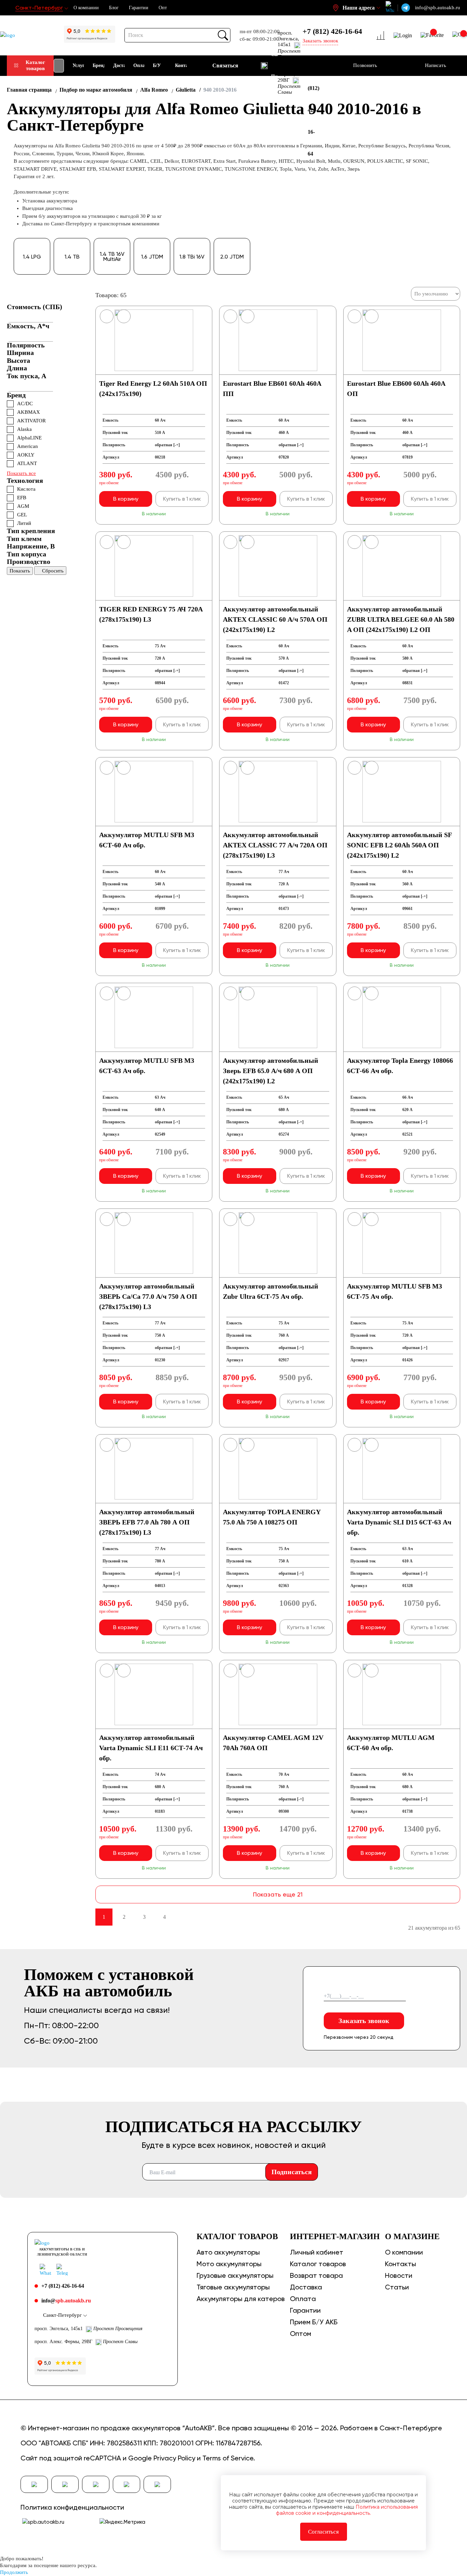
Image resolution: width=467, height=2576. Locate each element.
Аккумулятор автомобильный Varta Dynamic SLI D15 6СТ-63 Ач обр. (399, 1522)
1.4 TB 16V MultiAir (112, 256)
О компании (86, 8)
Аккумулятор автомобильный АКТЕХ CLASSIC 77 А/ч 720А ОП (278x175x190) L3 (275, 845)
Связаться (225, 65)
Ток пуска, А (26, 376)
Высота (18, 360)
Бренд (16, 395)
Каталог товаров (35, 65)
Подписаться (292, 2172)
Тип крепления (31, 531)
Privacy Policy (174, 2458)
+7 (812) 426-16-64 (332, 31)
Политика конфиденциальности (72, 2507)
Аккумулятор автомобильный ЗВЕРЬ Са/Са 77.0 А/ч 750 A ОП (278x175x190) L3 (148, 1296)
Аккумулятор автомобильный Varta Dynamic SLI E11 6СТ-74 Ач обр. (151, 1748)
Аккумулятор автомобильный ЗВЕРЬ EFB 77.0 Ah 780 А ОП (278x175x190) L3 (147, 1522)
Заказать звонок (364, 2021)
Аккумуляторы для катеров (241, 2299)
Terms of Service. (229, 2458)
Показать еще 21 (278, 1894)
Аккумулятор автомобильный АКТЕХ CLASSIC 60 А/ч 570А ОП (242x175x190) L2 (275, 619)
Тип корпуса (26, 554)
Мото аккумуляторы (229, 2264)
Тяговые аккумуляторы (233, 2287)
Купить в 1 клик (182, 499)
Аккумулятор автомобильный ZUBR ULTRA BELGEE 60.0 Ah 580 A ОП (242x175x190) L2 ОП (401, 619)
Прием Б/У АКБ (314, 2322)
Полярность (26, 345)
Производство (29, 562)
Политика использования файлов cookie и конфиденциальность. (347, 2510)
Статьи (397, 2287)
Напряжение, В (31, 546)
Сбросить (53, 571)
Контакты (401, 2264)
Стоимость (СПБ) (35, 307)
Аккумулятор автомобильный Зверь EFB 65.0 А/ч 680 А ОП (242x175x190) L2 (271, 1071)
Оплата (303, 2299)
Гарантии (139, 8)
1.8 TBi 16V (192, 257)
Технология (25, 480)
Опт (163, 8)
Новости (399, 2275)
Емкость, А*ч (28, 326)
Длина (17, 368)
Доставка (306, 2287)
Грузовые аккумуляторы (235, 2275)
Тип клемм (24, 539)
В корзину (126, 499)
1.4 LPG (32, 257)
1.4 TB (72, 257)
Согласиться (323, 2532)
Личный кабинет (317, 2252)
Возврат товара (316, 2275)
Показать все (21, 473)
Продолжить (14, 2572)
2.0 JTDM (232, 257)
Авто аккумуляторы (228, 2252)
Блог (114, 8)
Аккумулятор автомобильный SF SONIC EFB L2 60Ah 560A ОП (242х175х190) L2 (399, 845)
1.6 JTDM (152, 257)
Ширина (20, 353)
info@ (66, 2301)
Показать (20, 571)
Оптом (301, 2334)
